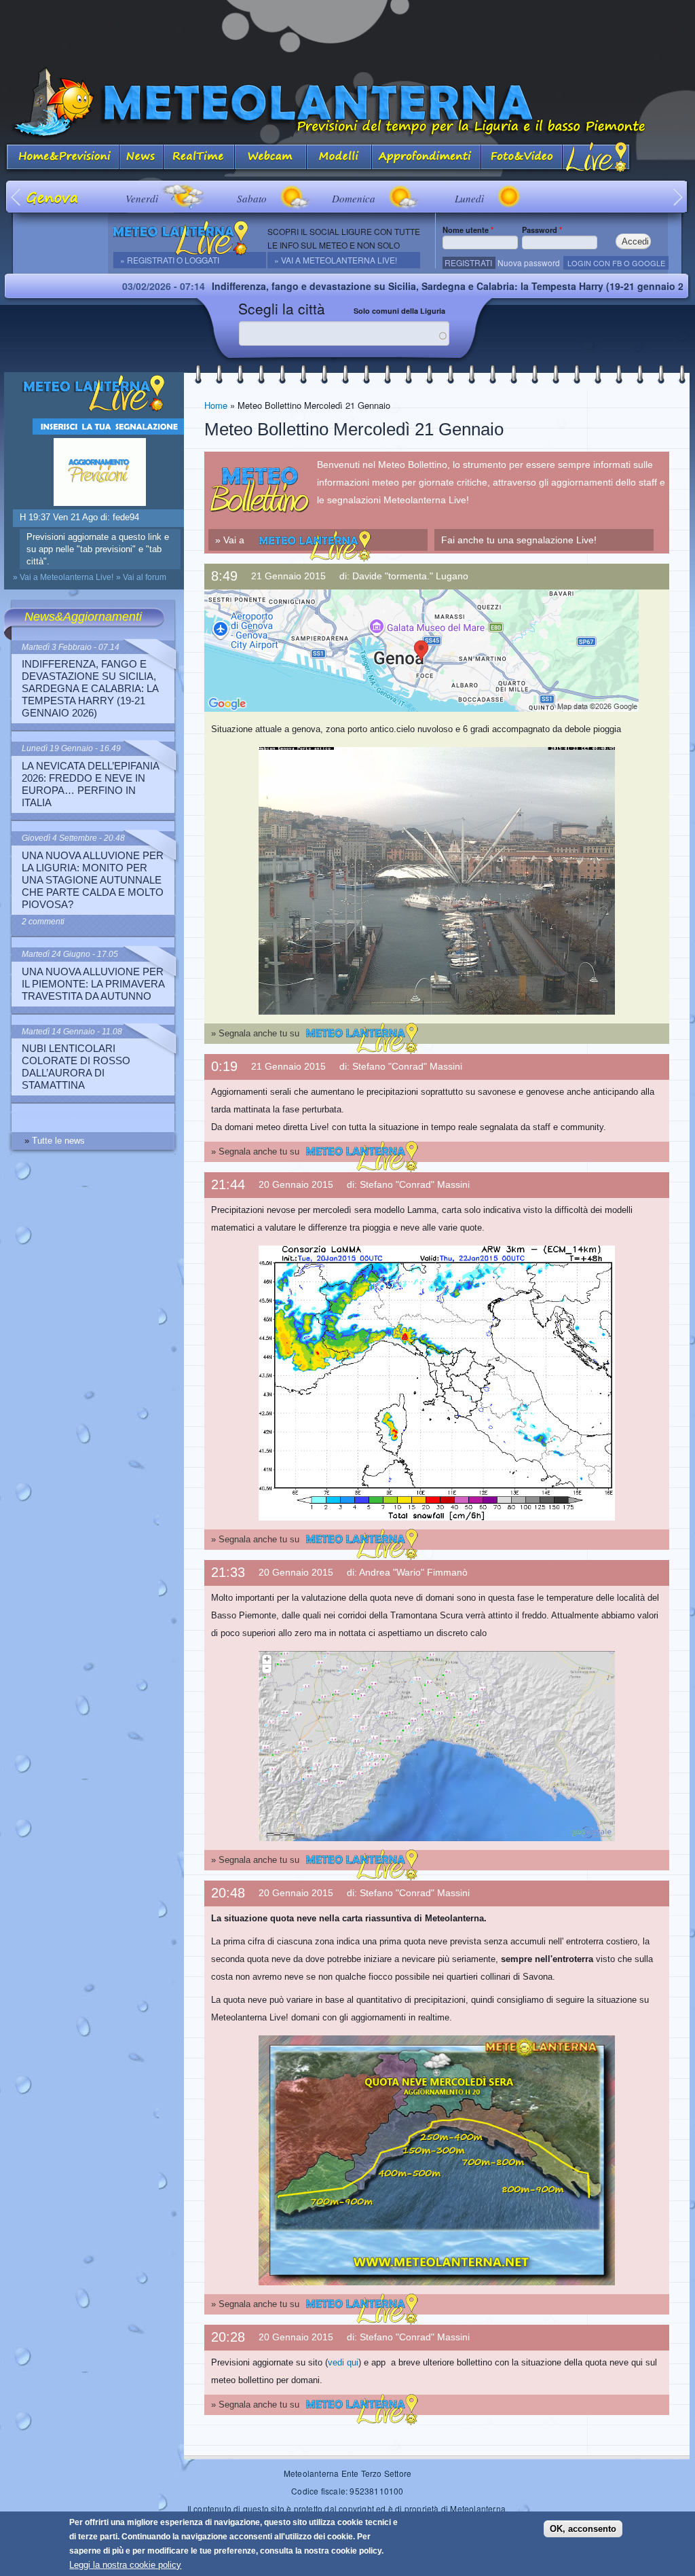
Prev (17, 197)
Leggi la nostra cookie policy (125, 2565)
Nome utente (468, 230)
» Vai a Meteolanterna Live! (336, 260)
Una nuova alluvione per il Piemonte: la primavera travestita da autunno (93, 984)
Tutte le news (58, 1141)
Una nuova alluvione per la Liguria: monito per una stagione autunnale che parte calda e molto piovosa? (93, 880)
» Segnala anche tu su (255, 1033)
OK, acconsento (583, 2529)
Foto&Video (522, 158)
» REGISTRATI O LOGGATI (170, 260)
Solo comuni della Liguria (399, 311)
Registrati (468, 262)
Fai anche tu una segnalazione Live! (519, 540)
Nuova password (529, 262)
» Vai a (226, 539)
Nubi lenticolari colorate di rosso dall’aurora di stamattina (76, 1067)
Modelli (339, 158)
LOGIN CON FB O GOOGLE (616, 263)
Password (542, 230)
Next (678, 197)
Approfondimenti (427, 158)
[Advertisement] (347, 31)
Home (216, 405)
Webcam (271, 158)
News (142, 158)
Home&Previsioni (62, 158)
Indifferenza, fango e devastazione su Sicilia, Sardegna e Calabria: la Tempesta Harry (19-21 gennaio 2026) (362, 286)
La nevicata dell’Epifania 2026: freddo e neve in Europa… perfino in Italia (90, 784)
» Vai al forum (141, 577)
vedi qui (343, 2362)
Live (597, 158)
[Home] (347, 103)
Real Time (199, 158)
